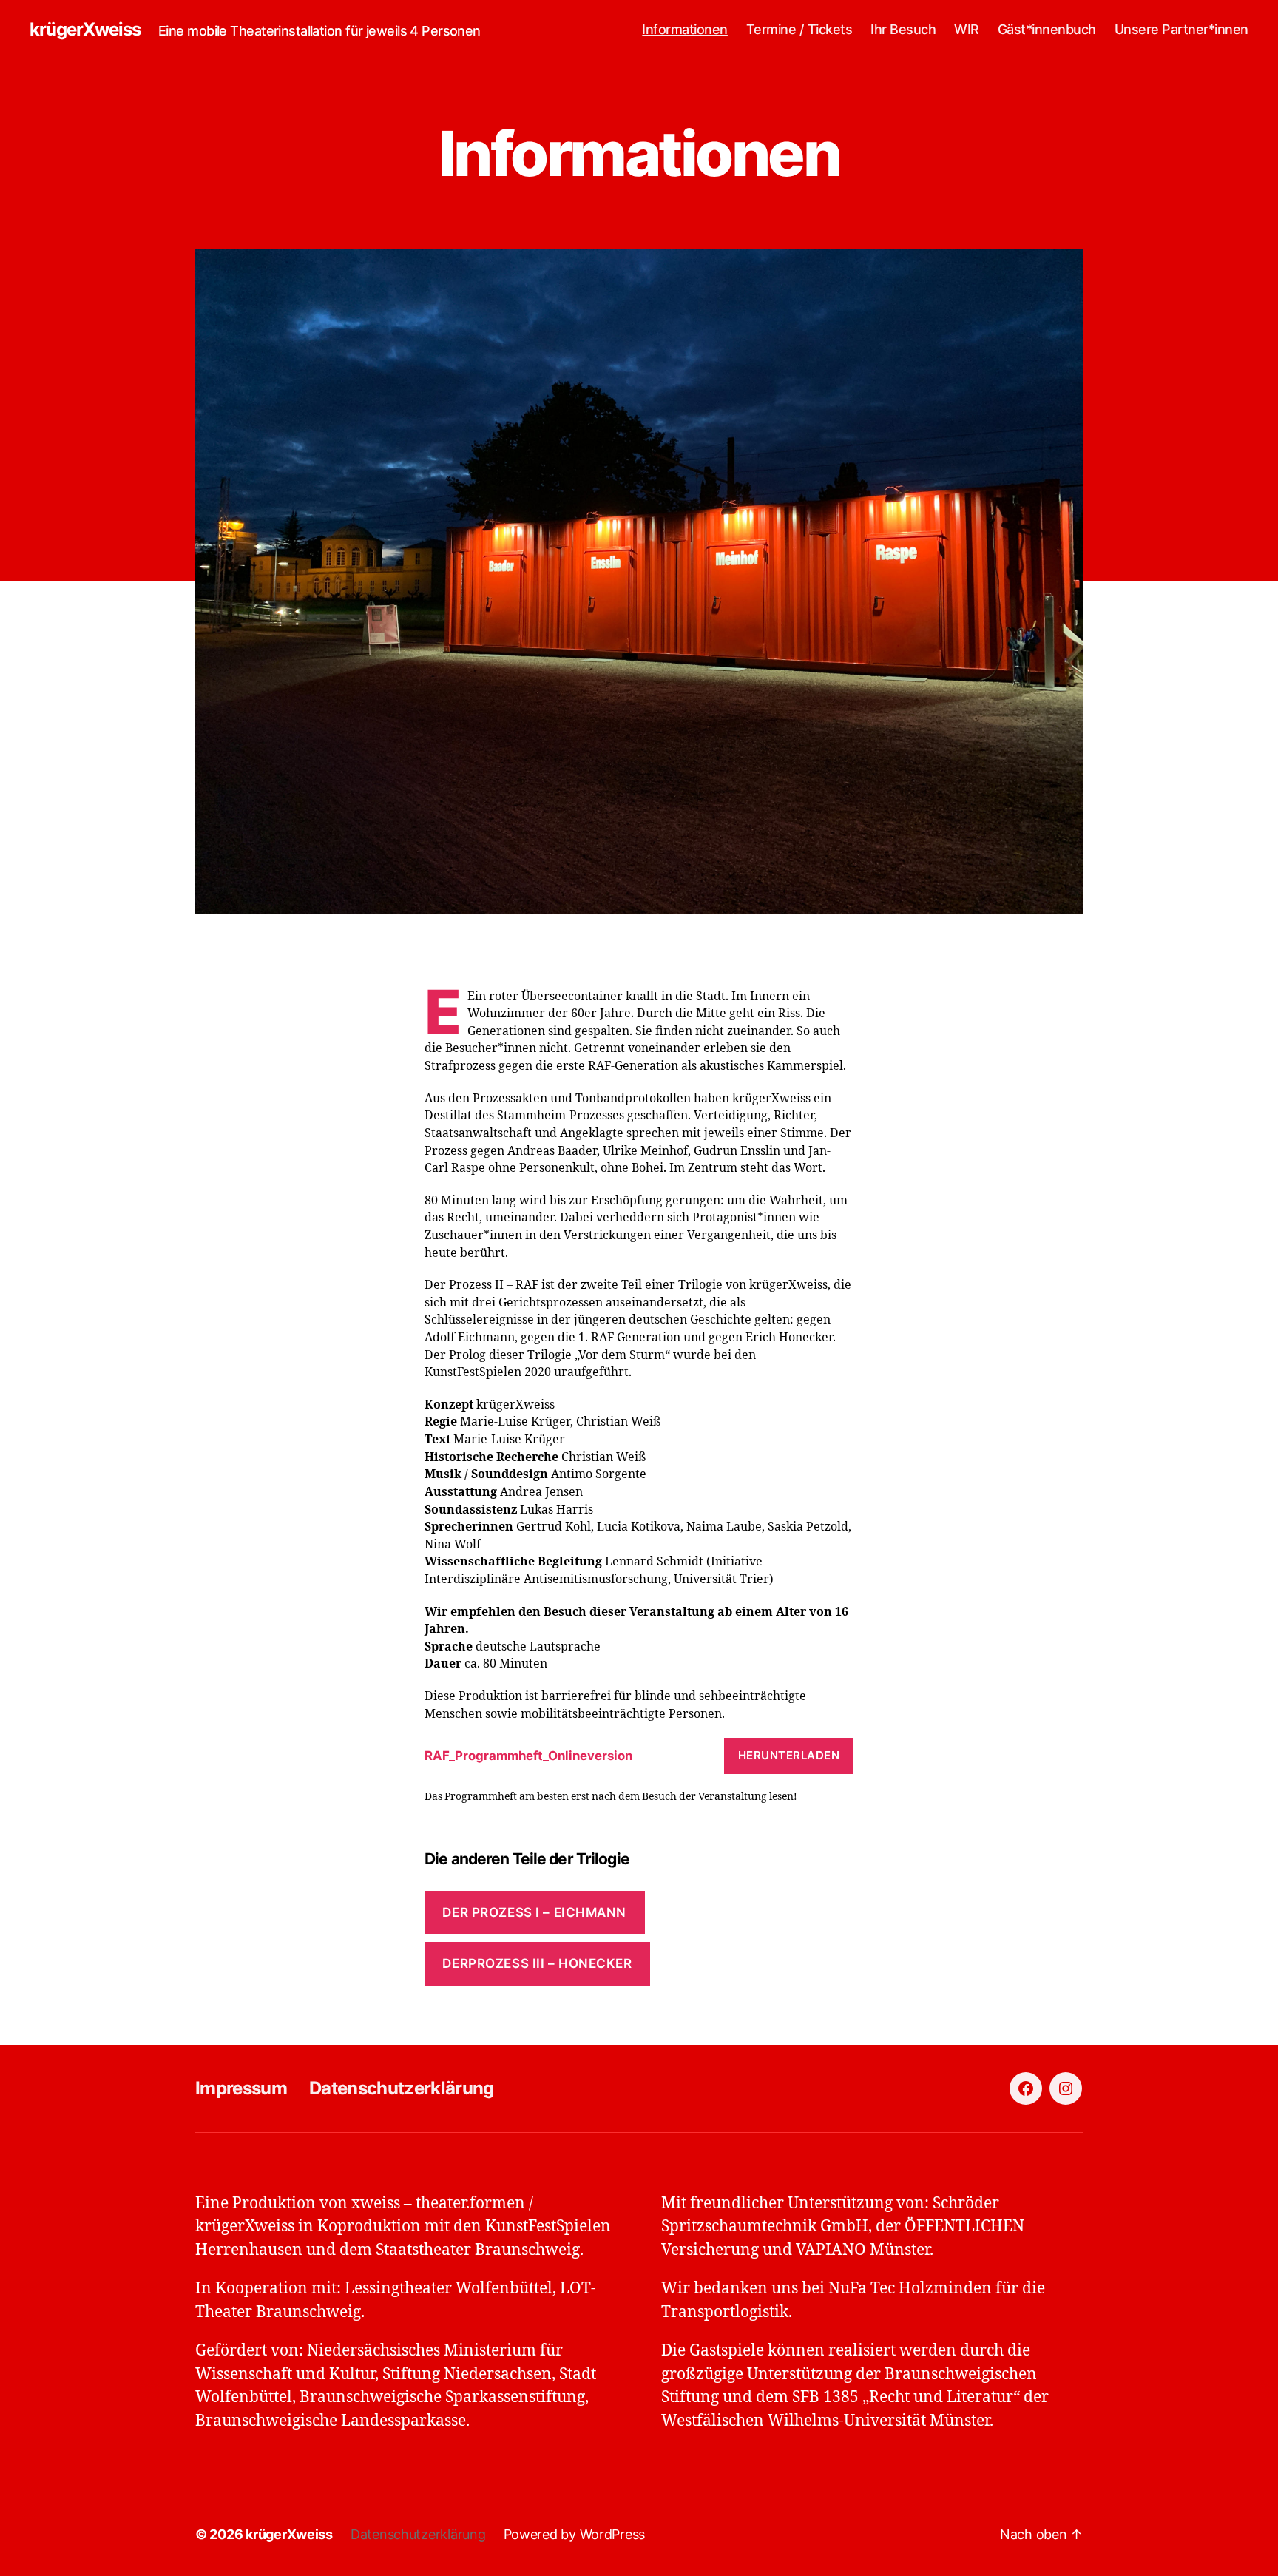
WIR (967, 29)
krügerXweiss (85, 30)
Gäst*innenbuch (1047, 29)
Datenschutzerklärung (402, 2088)
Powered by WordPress (575, 2534)
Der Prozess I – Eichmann (534, 1912)
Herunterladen (789, 1755)
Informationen (685, 29)
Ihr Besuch (903, 29)
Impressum (241, 2088)
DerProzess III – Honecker (537, 1963)
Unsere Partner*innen (1181, 29)
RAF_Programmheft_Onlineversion (528, 1756)
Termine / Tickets (799, 29)
